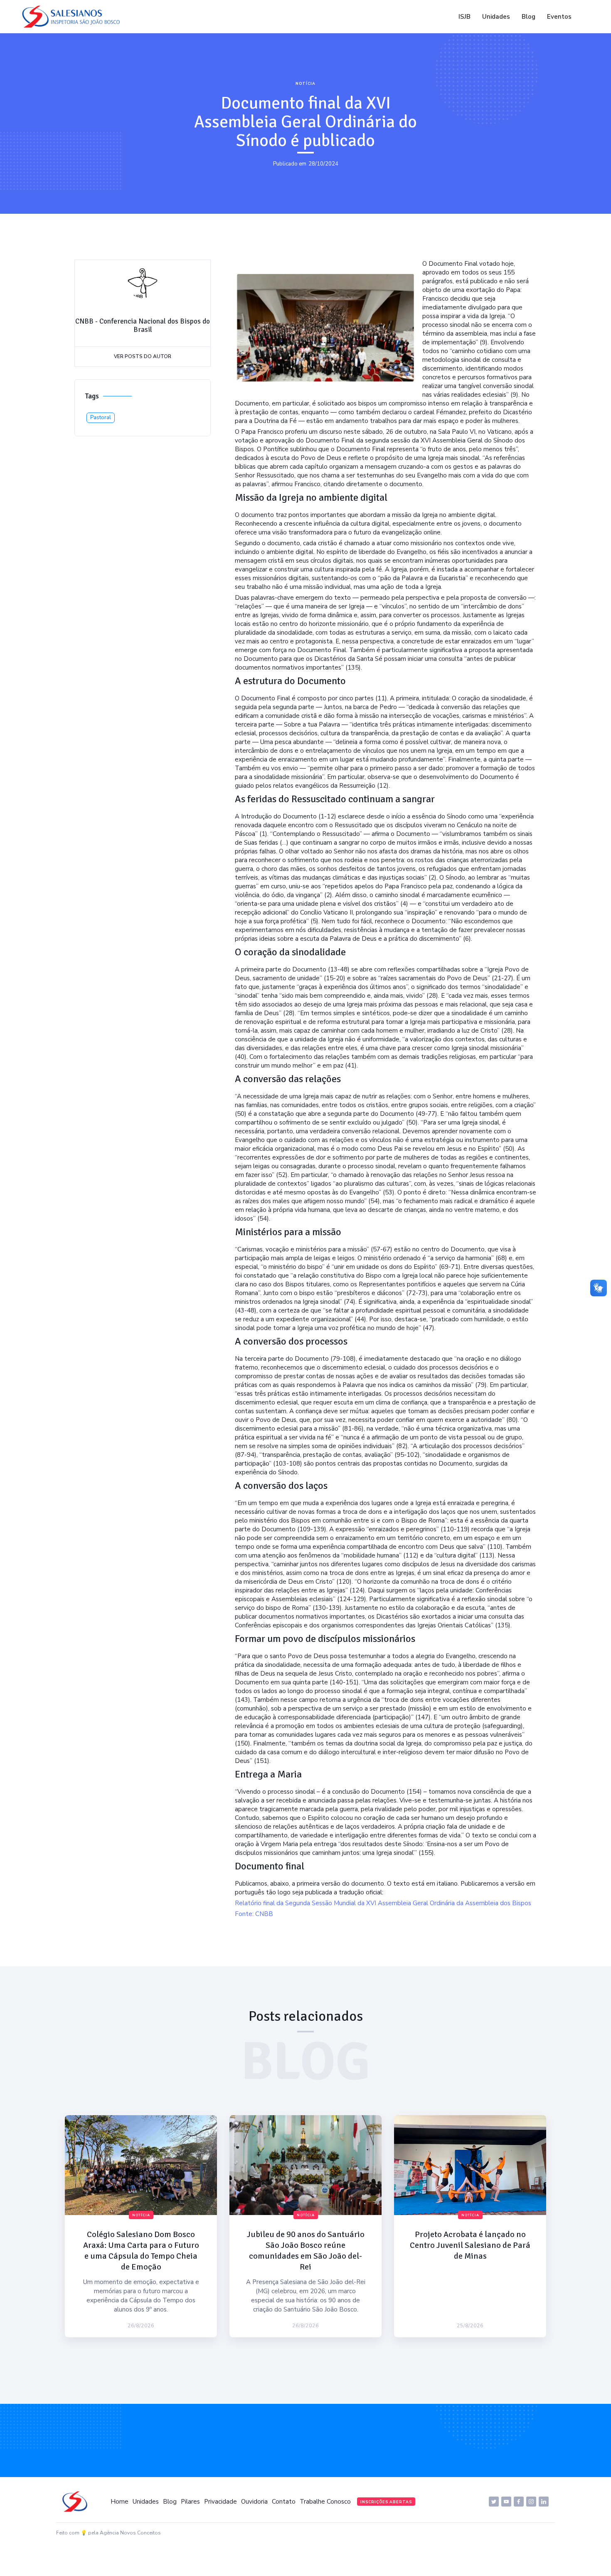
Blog (528, 17)
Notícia (305, 84)
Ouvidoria (254, 2502)
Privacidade (221, 2502)
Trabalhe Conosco (325, 2502)
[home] (73, 17)
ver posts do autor (143, 356)
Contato (284, 2502)
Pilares (190, 2502)
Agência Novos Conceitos (130, 2533)
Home (119, 2502)
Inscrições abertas (386, 2502)
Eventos (559, 17)
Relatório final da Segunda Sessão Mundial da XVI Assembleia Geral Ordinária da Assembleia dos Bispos (383, 1903)
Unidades (496, 17)
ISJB (464, 17)
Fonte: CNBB (254, 1914)
